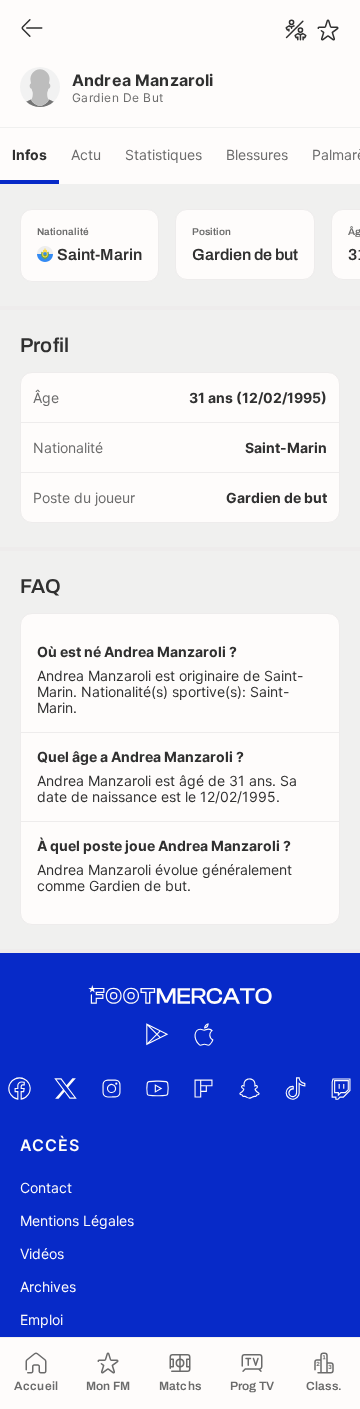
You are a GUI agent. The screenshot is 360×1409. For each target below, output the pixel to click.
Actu (86, 154)
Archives (48, 1286)
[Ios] (203, 1034)
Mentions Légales (77, 1220)
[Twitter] (65, 1088)
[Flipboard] (203, 1088)
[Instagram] (111, 1088)
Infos (29, 154)
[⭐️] (328, 30)
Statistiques (163, 154)
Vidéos (42, 1253)
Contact (46, 1187)
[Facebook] (19, 1088)
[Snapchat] (249, 1088)
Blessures (257, 154)
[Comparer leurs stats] (296, 30)
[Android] (157, 1034)
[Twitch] (341, 1088)
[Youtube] (157, 1088)
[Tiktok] (295, 1088)
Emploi (41, 1319)
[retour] (32, 29)
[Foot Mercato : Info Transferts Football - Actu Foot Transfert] (180, 996)
